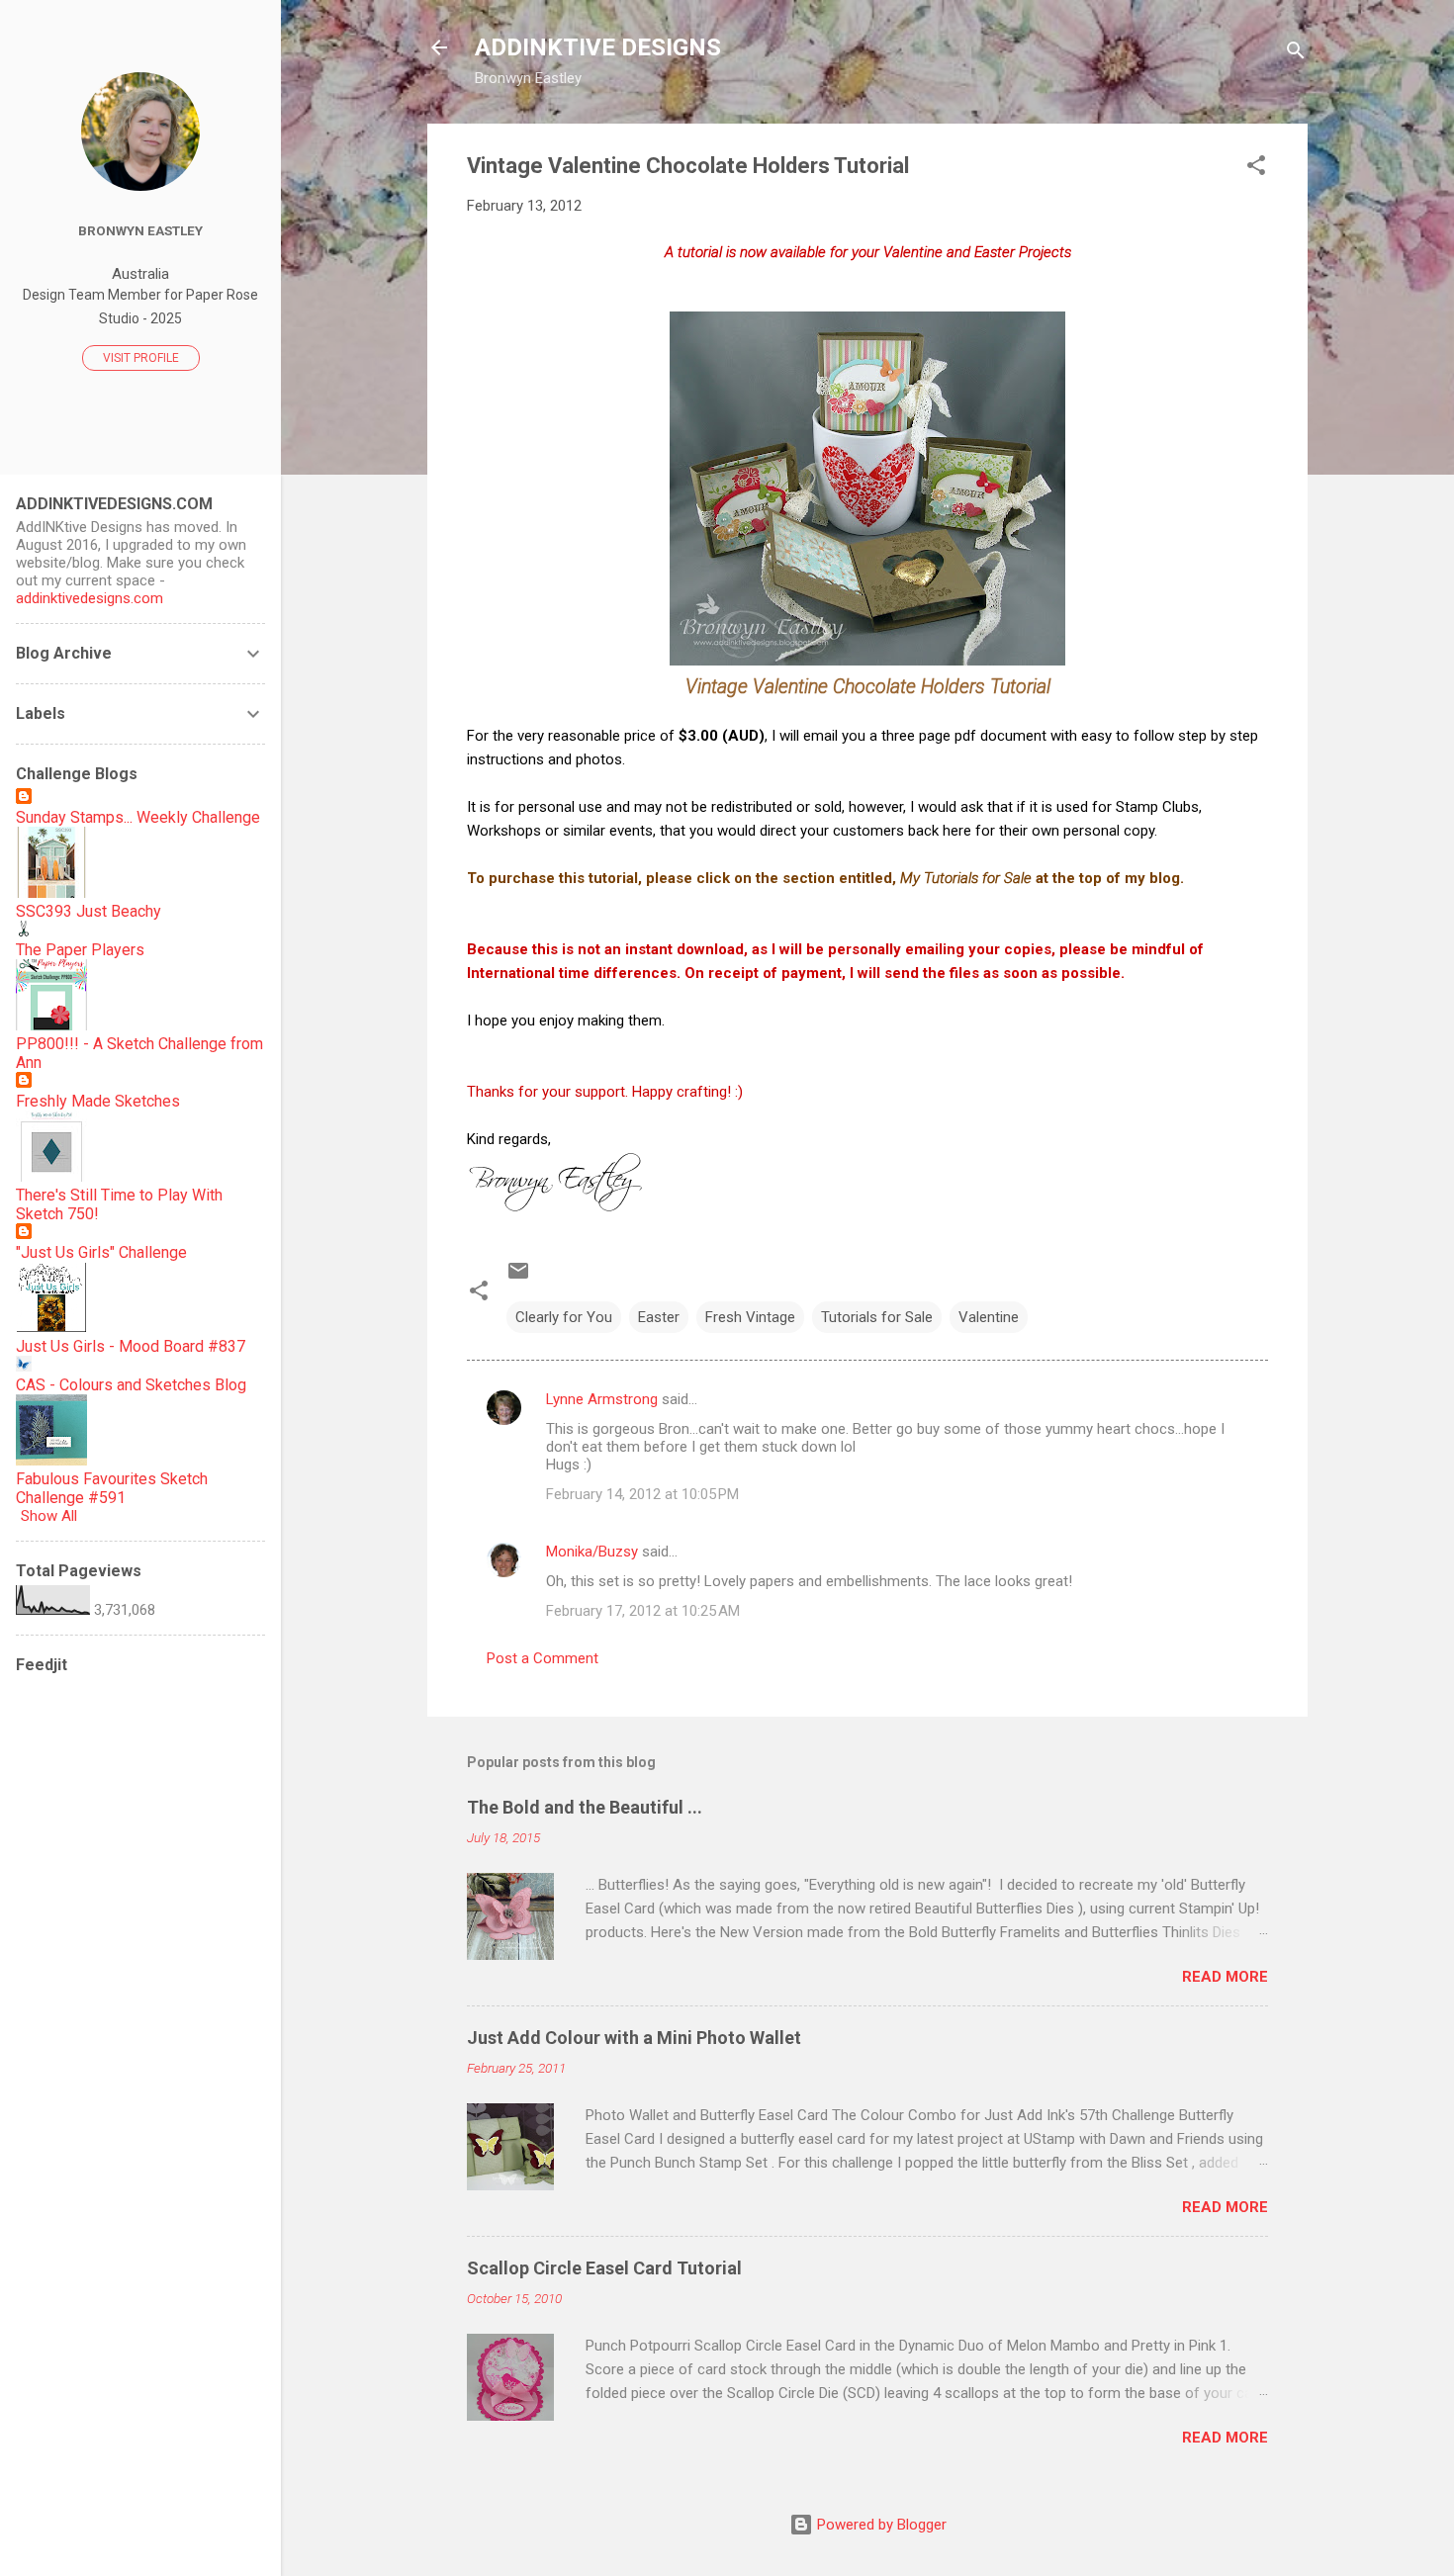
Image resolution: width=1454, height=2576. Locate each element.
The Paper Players (80, 950)
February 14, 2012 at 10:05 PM (642, 1494)
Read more (1225, 1977)
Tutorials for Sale (877, 1317)
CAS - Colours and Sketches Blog (131, 1385)
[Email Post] (518, 1278)
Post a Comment (543, 1658)
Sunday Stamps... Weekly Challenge (138, 817)
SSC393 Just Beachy (89, 911)
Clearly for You (564, 1317)
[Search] (1296, 54)
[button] (1256, 169)
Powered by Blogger (880, 2525)
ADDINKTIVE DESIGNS (598, 47)
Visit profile (141, 358)
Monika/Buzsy (592, 1552)
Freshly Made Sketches (98, 1101)
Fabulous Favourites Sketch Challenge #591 (112, 1488)
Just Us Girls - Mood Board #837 (131, 1346)
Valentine (989, 1317)
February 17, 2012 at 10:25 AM (643, 1611)
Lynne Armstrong (602, 1399)
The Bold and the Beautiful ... (585, 1807)
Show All (49, 1516)
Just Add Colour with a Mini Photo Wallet (634, 2038)
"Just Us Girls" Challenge (101, 1252)
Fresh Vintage (750, 1317)
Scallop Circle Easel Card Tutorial (604, 2268)
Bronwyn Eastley (140, 230)
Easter (659, 1317)
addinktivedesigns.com (90, 598)
